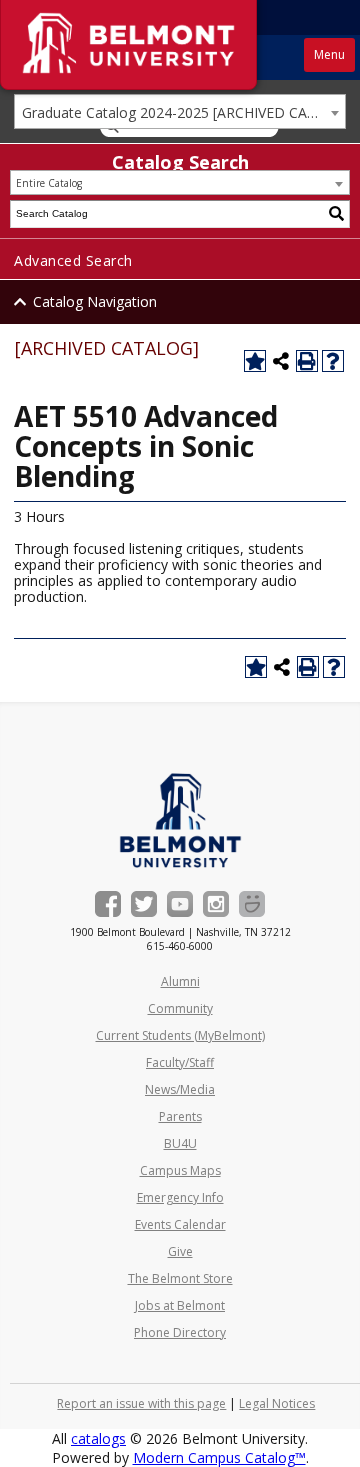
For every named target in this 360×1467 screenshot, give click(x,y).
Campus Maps (180, 1170)
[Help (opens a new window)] (333, 361)
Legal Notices (277, 1403)
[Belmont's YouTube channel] (180, 904)
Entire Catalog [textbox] (49, 183)
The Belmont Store (180, 1278)
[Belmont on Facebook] (108, 904)
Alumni (180, 981)
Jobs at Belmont (180, 1305)
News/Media (180, 1089)
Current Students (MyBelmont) (180, 1035)
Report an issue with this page (141, 1403)
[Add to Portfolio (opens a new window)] (255, 361)
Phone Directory (180, 1332)
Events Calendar (180, 1224)
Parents (180, 1116)
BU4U (180, 1143)
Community (180, 1008)
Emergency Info (180, 1197)
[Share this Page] (281, 361)
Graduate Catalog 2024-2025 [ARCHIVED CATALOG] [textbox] (183, 112)
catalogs (98, 1438)
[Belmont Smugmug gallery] (252, 904)
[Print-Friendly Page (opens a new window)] (307, 361)
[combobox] (180, 111)
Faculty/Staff (180, 1062)
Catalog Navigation (95, 301)
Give (180, 1251)
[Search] (337, 214)
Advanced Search (73, 260)
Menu (329, 54)
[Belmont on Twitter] (144, 904)
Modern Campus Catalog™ (219, 1457)
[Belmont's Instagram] (216, 904)
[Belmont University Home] (180, 820)
